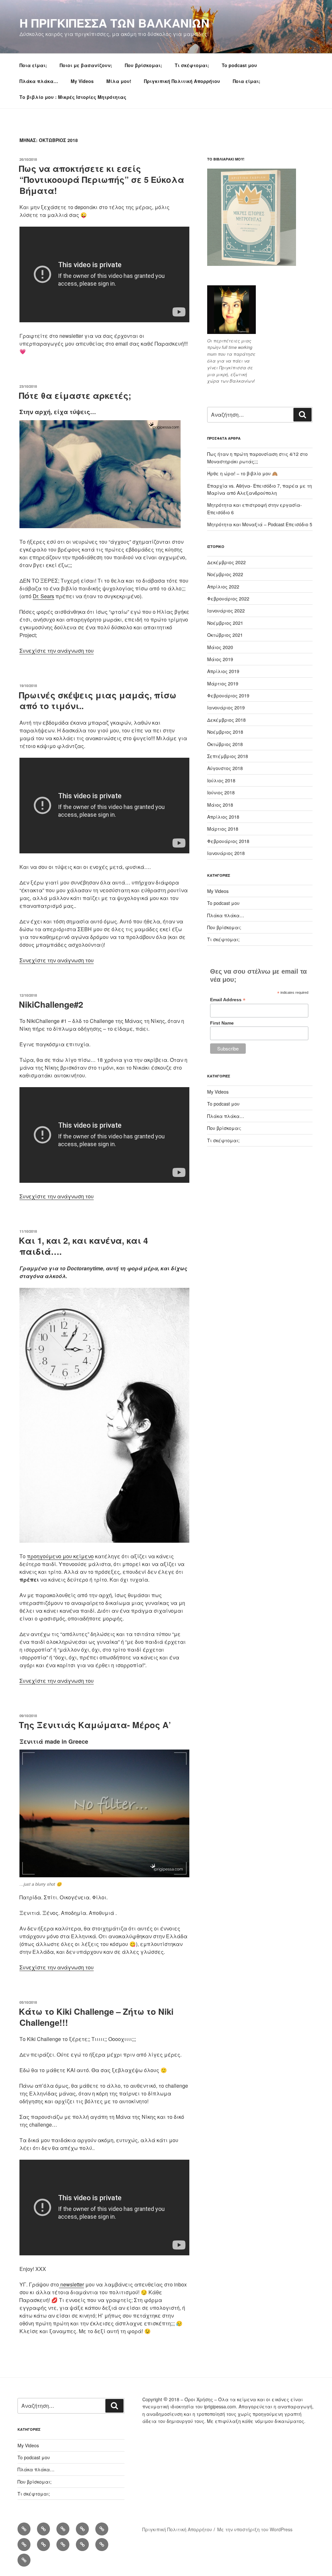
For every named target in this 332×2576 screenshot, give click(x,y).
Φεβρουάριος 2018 (228, 841)
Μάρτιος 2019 (223, 683)
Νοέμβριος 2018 (225, 732)
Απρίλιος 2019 (223, 671)
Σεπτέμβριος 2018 (228, 756)
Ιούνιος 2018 (221, 792)
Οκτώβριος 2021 (225, 635)
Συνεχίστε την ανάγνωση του (57, 651)
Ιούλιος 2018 (221, 780)
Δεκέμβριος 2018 (226, 720)
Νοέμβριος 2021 (225, 623)
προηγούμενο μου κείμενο (60, 1556)
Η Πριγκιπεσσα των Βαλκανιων (114, 23)
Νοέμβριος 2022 (225, 574)
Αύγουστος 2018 (225, 768)
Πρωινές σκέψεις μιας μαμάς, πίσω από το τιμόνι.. (98, 700)
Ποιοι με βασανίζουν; (86, 65)
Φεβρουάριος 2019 (228, 695)
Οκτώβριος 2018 (225, 744)
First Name (222, 1023)
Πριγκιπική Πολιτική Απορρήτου (182, 81)
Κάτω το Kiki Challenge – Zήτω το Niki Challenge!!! (96, 2017)
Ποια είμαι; (33, 65)
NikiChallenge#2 (51, 1004)
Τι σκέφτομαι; (192, 65)
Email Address (228, 1000)
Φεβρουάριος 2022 (228, 599)
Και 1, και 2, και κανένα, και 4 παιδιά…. (83, 1246)
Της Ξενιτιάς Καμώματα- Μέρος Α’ (95, 1725)
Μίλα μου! (119, 81)
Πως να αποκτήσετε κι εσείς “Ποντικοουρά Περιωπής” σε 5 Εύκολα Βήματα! (101, 179)
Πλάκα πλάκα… (39, 81)
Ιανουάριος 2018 (226, 853)
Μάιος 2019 (220, 659)
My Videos (82, 81)
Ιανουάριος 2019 (226, 707)
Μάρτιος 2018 (223, 829)
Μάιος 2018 (220, 805)
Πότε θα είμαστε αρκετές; (75, 395)
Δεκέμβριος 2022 (226, 562)
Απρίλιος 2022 (223, 587)
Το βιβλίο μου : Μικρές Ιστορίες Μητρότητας (73, 97)
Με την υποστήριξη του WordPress (255, 2529)
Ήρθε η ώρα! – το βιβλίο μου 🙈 (242, 473)
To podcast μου (239, 65)
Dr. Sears (43, 596)
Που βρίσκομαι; (143, 65)
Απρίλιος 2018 (223, 817)
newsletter (71, 2284)
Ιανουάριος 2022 (226, 611)
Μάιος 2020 (220, 647)
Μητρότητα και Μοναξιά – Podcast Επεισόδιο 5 (260, 524)
